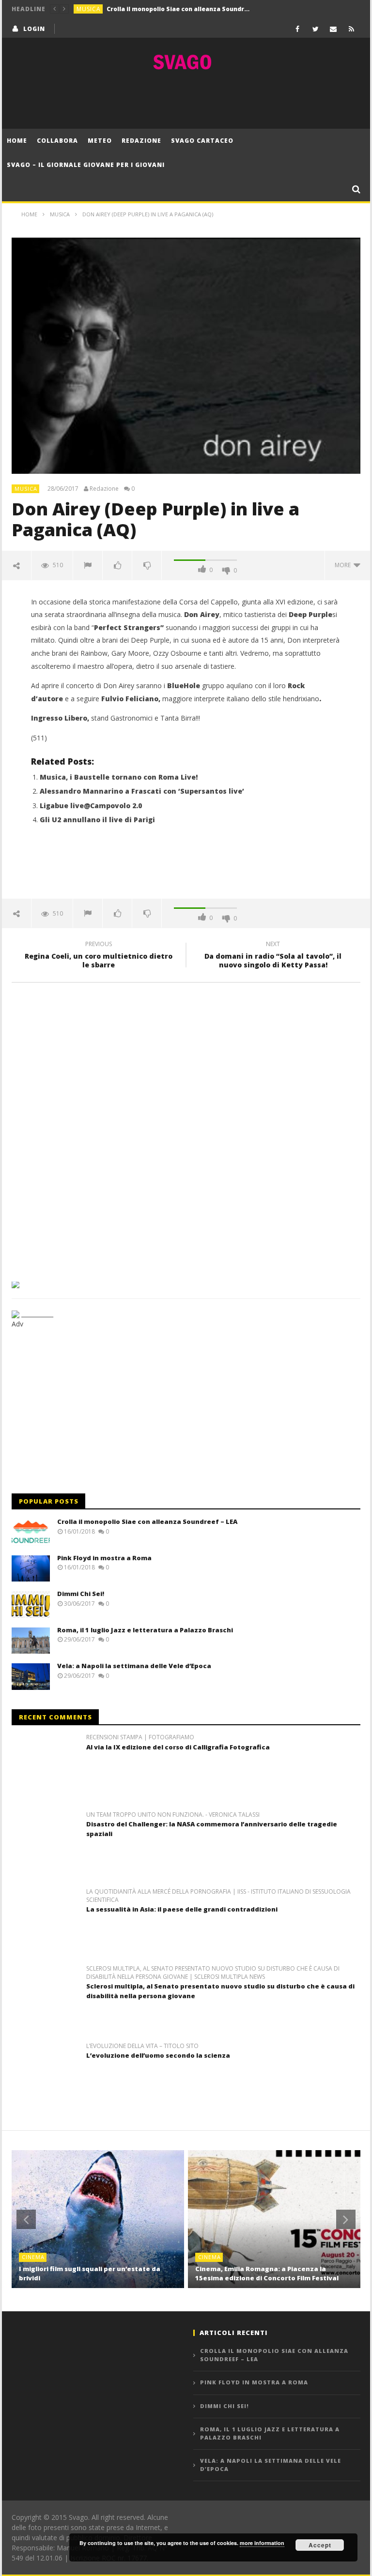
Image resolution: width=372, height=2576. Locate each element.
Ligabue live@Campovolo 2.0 (91, 806)
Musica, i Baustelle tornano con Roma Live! (119, 777)
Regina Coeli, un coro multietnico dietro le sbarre (99, 956)
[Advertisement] (186, 100)
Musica (89, 9)
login (34, 29)
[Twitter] (316, 29)
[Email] (333, 29)
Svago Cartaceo (202, 141)
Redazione (141, 141)
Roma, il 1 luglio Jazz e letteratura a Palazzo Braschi (145, 1630)
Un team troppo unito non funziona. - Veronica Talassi (173, 1815)
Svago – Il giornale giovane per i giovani (86, 165)
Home (17, 141)
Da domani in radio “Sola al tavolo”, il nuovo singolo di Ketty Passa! (273, 956)
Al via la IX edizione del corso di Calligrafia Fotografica (178, 1747)
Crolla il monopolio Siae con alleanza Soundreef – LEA (147, 1521)
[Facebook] (298, 29)
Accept (320, 2545)
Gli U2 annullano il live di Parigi (97, 820)
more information (262, 2543)
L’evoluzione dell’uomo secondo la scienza (158, 2055)
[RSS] (351, 29)
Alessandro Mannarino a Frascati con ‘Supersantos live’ (142, 791)
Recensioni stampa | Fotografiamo (140, 1737)
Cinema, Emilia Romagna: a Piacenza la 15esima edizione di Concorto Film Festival (267, 2274)
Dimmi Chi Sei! (81, 1594)
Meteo (100, 141)
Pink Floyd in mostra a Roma (150, 9)
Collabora (57, 141)
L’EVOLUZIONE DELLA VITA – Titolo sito (142, 2046)
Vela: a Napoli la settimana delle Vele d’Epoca (134, 1666)
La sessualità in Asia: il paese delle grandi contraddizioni (182, 1909)
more (344, 565)
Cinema (33, 2257)
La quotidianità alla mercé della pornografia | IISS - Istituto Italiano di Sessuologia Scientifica (218, 1896)
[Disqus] (186, 1129)
